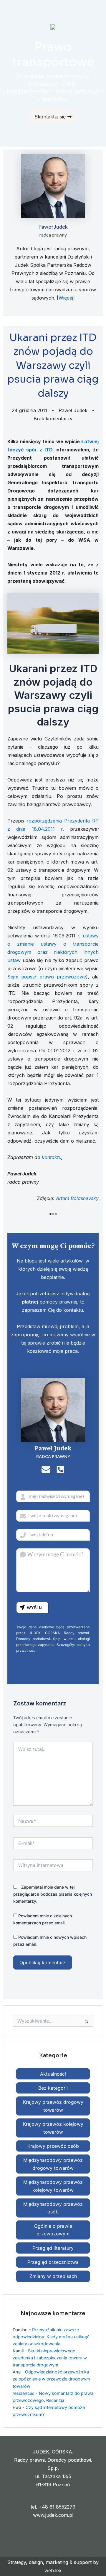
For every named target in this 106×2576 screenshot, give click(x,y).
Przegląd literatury (53, 2248)
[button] (99, 11)
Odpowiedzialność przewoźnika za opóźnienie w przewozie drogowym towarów (51, 2379)
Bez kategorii (53, 2088)
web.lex (53, 2570)
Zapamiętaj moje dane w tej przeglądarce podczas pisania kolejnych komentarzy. (53, 1894)
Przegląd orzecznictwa (53, 2262)
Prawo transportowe (53, 54)
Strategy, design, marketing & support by (53, 2562)
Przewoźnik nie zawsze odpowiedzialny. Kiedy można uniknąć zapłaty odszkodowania (51, 2337)
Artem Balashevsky (77, 1198)
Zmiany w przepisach (53, 2276)
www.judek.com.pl (53, 2515)
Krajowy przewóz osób (53, 2146)
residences (24, 2393)
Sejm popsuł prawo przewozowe (47, 977)
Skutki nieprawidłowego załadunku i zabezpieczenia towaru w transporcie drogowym (50, 2358)
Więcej (66, 298)
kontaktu (52, 1157)
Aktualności (53, 2074)
